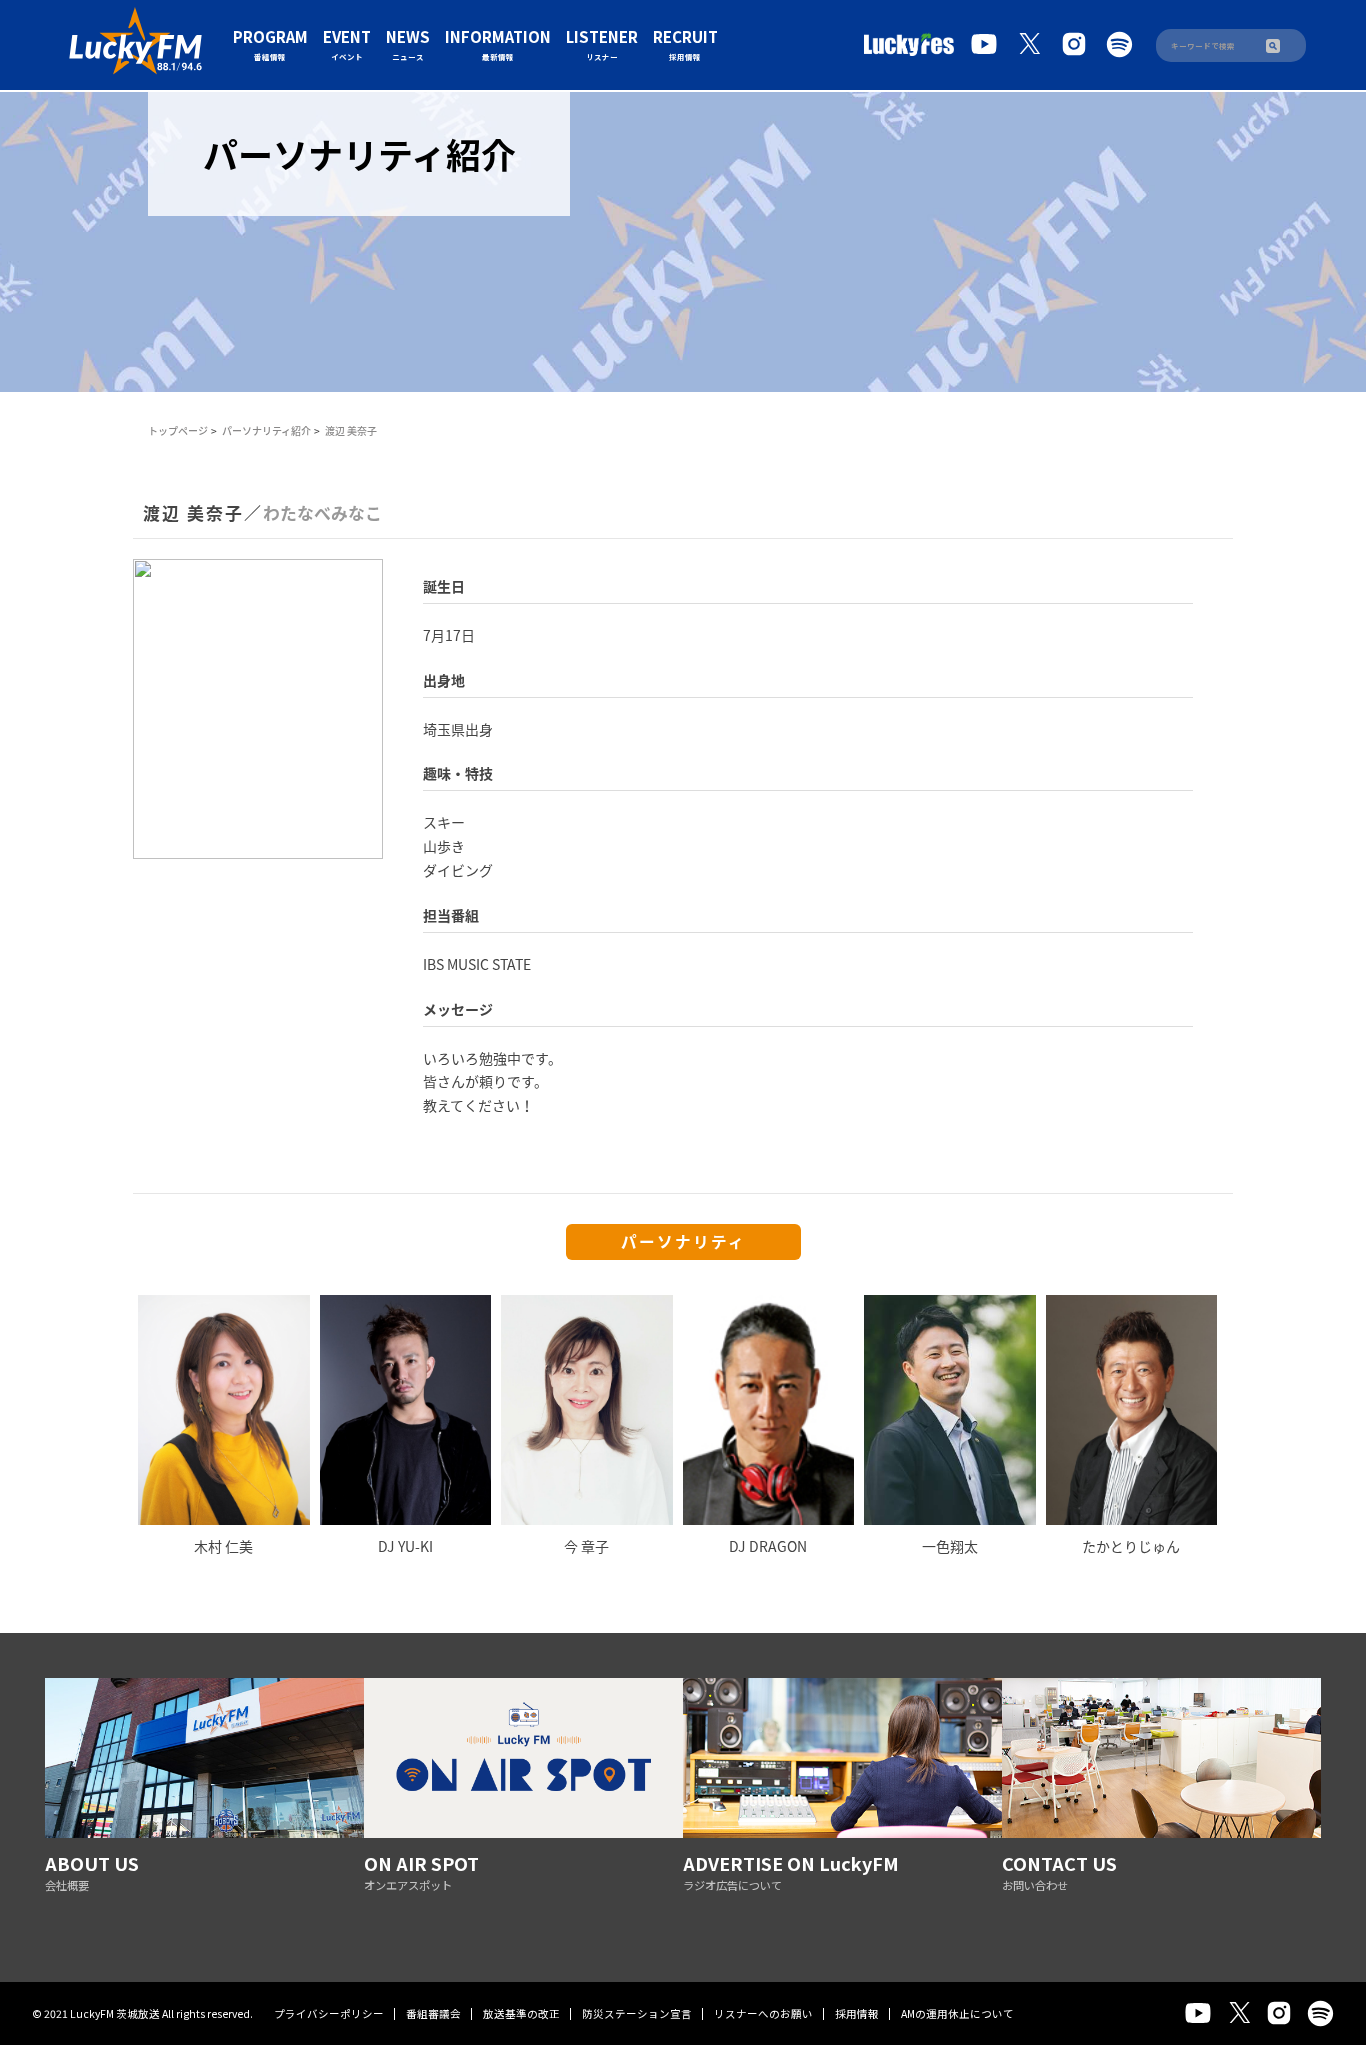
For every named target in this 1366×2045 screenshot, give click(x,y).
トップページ (178, 430)
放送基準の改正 (521, 2013)
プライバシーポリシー (329, 2013)
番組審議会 (433, 2013)
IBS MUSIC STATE (477, 964)
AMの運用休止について (957, 2013)
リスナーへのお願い (763, 2013)
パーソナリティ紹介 (266, 430)
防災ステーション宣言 (637, 2013)
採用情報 (857, 2013)
